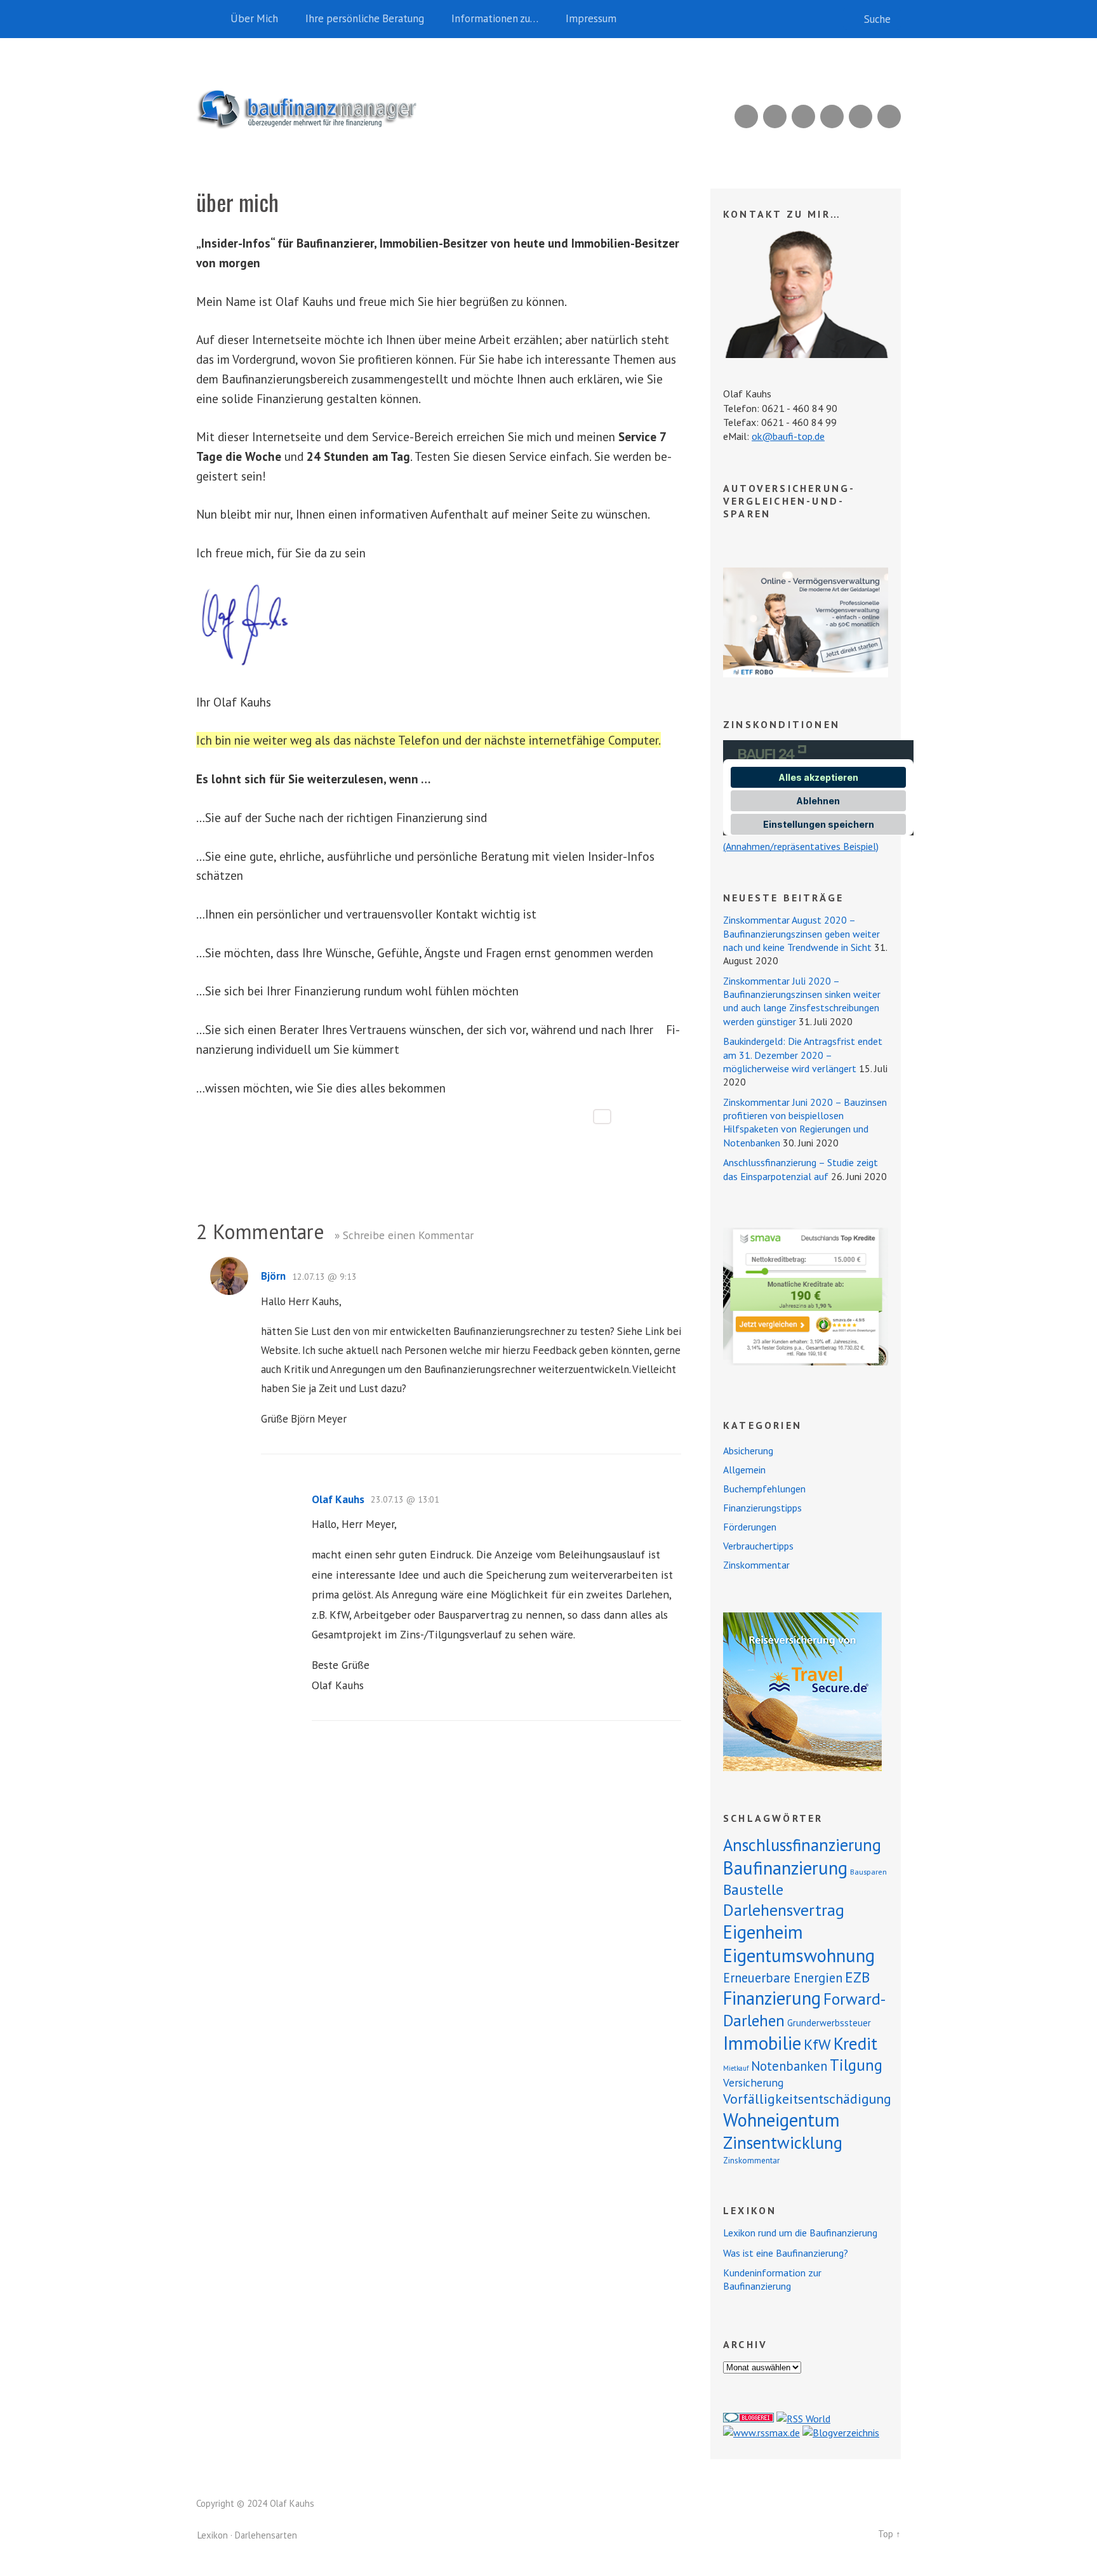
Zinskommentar (756, 1565)
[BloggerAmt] (841, 2433)
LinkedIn (803, 116)
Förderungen (750, 1527)
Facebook (861, 116)
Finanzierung (772, 1998)
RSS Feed (746, 116)
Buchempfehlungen (764, 1489)
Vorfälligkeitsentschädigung (807, 2099)
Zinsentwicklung (783, 2142)
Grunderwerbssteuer (829, 2023)
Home (209, 19)
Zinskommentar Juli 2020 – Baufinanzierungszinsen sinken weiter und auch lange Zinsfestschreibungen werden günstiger (802, 1001)
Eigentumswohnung (799, 1955)
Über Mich (254, 18)
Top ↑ (889, 2534)
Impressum (591, 18)
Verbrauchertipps (758, 1546)
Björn (273, 1276)
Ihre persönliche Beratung (365, 18)
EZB (857, 1977)
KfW (817, 2044)
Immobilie (762, 2043)
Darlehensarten (266, 2535)
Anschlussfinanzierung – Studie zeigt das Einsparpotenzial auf (801, 1169)
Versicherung (753, 2082)
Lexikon (213, 2535)
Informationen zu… (495, 18)
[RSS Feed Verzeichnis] (803, 2419)
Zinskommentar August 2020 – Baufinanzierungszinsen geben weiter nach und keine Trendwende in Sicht (801, 933)
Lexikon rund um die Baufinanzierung (800, 2233)
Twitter (889, 116)
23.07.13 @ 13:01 (405, 1499)
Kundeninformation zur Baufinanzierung (772, 2279)
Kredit (855, 2043)
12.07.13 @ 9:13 (324, 1277)
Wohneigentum (781, 2120)
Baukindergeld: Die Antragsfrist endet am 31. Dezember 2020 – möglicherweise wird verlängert (803, 1055)
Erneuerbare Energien (783, 1978)
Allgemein (744, 1470)
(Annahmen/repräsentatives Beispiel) (801, 846)
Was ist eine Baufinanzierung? (786, 2253)
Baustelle (753, 1889)
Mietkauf (736, 2068)
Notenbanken (789, 2066)
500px (832, 116)
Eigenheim (763, 1932)
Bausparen (868, 1872)
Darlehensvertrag (784, 1910)
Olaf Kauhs (338, 1499)
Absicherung (748, 1451)
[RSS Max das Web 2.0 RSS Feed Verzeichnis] (761, 2433)
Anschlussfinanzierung (802, 1845)
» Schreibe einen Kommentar (404, 1235)
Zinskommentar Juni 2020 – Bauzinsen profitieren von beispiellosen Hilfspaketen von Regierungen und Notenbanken (805, 1122)
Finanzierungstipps (762, 1508)
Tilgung (856, 2065)
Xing (775, 116)
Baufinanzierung (785, 1868)
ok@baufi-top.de (788, 436)
